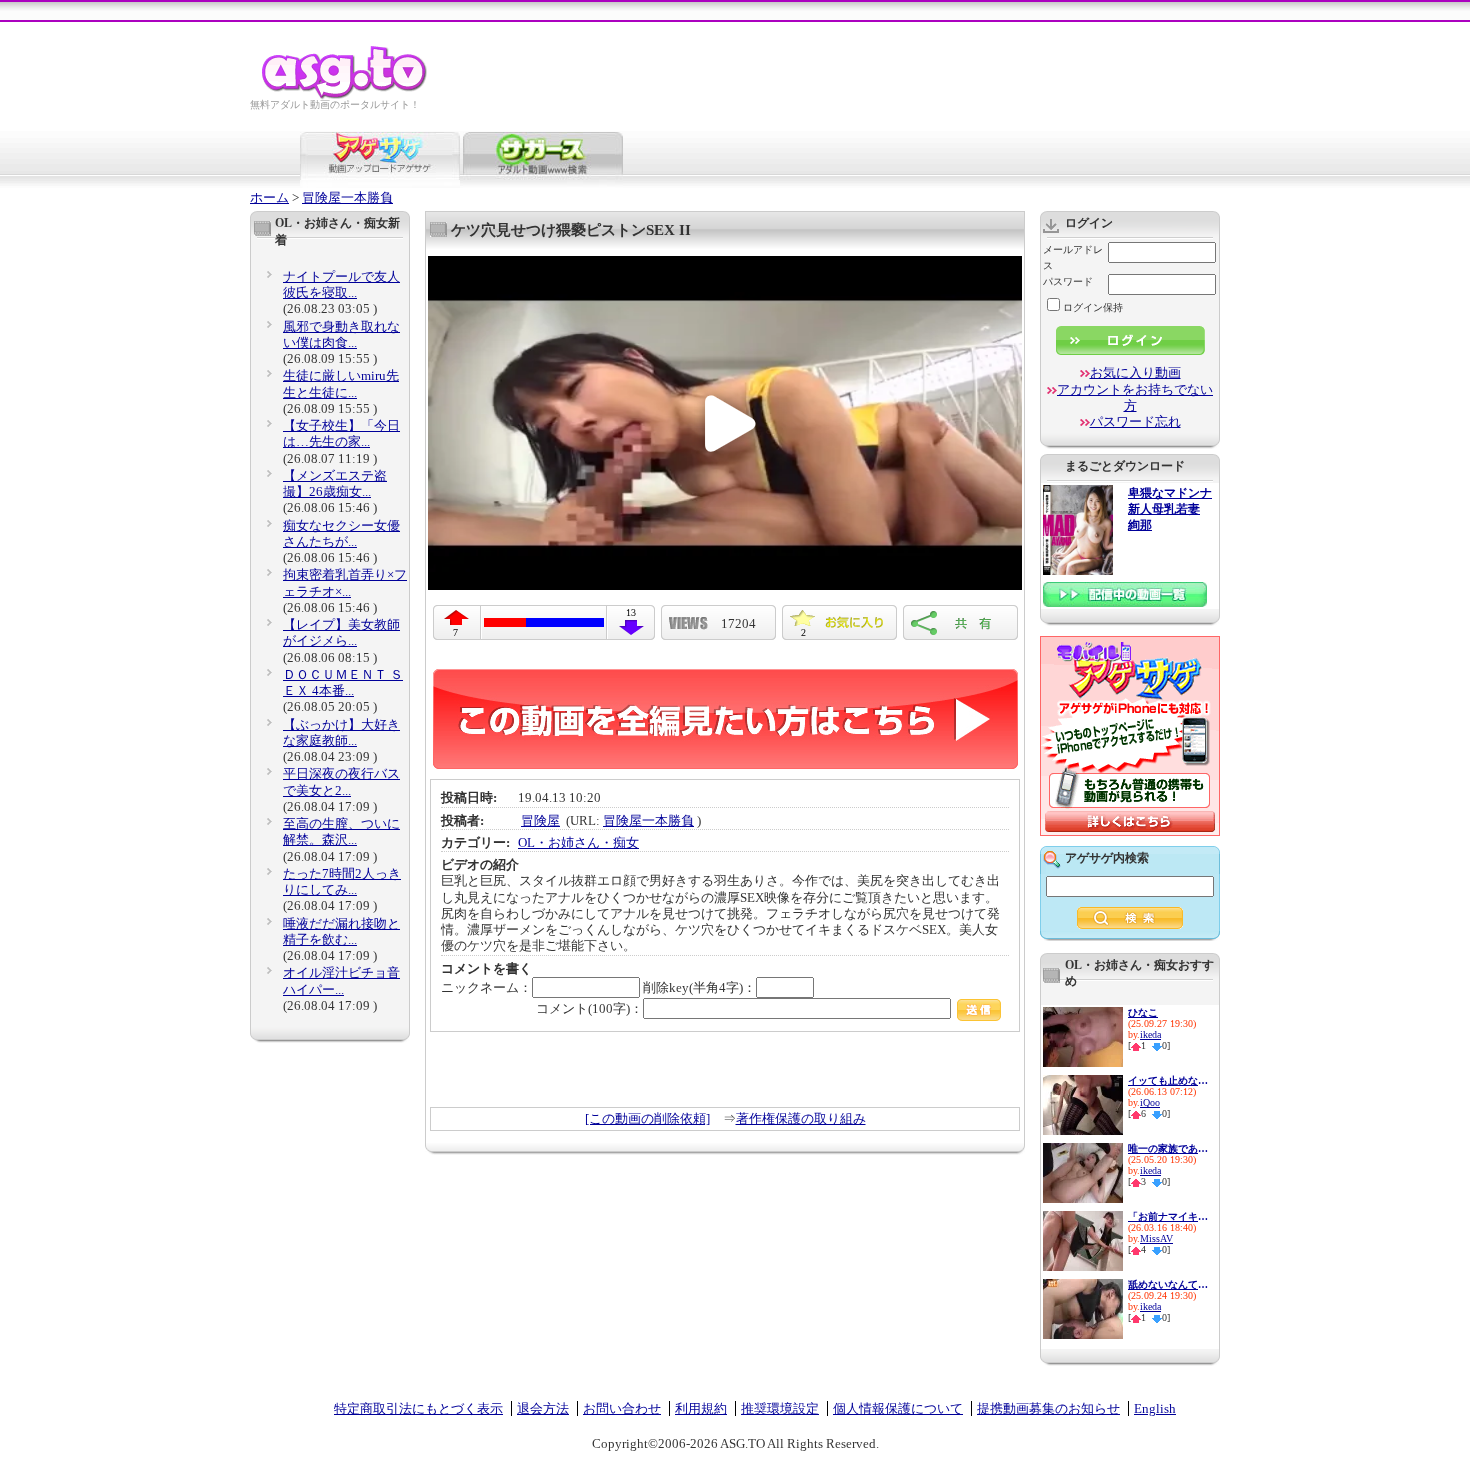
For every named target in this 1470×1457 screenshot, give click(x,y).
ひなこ (1143, 1012)
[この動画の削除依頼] (647, 1118)
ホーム (269, 197)
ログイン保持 (1093, 307)
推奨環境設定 (780, 1408)
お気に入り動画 (1135, 372)
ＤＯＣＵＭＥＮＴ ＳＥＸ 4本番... (343, 682)
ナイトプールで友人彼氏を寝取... (341, 284)
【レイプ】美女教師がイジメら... (341, 632)
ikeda (1150, 1034)
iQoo (1150, 1102)
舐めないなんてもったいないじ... (1168, 1284)
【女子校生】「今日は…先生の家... (341, 433)
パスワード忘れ (1135, 421)
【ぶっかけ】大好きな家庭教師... (341, 732)
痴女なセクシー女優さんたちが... (341, 533)
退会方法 (543, 1408)
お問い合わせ (622, 1408)
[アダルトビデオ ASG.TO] (345, 95)
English (1155, 1408)
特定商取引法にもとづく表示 (418, 1408)
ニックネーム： (486, 987)
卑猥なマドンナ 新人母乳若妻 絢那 (1170, 509)
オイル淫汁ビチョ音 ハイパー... (341, 980)
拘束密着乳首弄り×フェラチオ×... (345, 582)
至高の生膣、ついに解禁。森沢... (341, 831)
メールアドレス (1073, 257)
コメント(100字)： (589, 1008)
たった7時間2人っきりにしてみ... (342, 881)
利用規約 (701, 1408)
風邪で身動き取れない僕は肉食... (341, 334)
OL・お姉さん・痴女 (578, 842)
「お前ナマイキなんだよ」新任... (1168, 1216)
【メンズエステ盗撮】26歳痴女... (335, 483)
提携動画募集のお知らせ (1048, 1408)
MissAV (1156, 1238)
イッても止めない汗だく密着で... (1168, 1080)
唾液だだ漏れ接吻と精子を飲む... (341, 931)
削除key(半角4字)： (699, 987)
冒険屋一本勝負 (347, 197)
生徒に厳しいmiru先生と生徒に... (341, 383)
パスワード (1068, 281)
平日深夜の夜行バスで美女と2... (341, 781)
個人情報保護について (898, 1408)
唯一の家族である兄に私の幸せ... (1168, 1148)
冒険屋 (540, 820)
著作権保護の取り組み (801, 1118)
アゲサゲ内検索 (1107, 858)
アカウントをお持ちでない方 (1135, 397)
